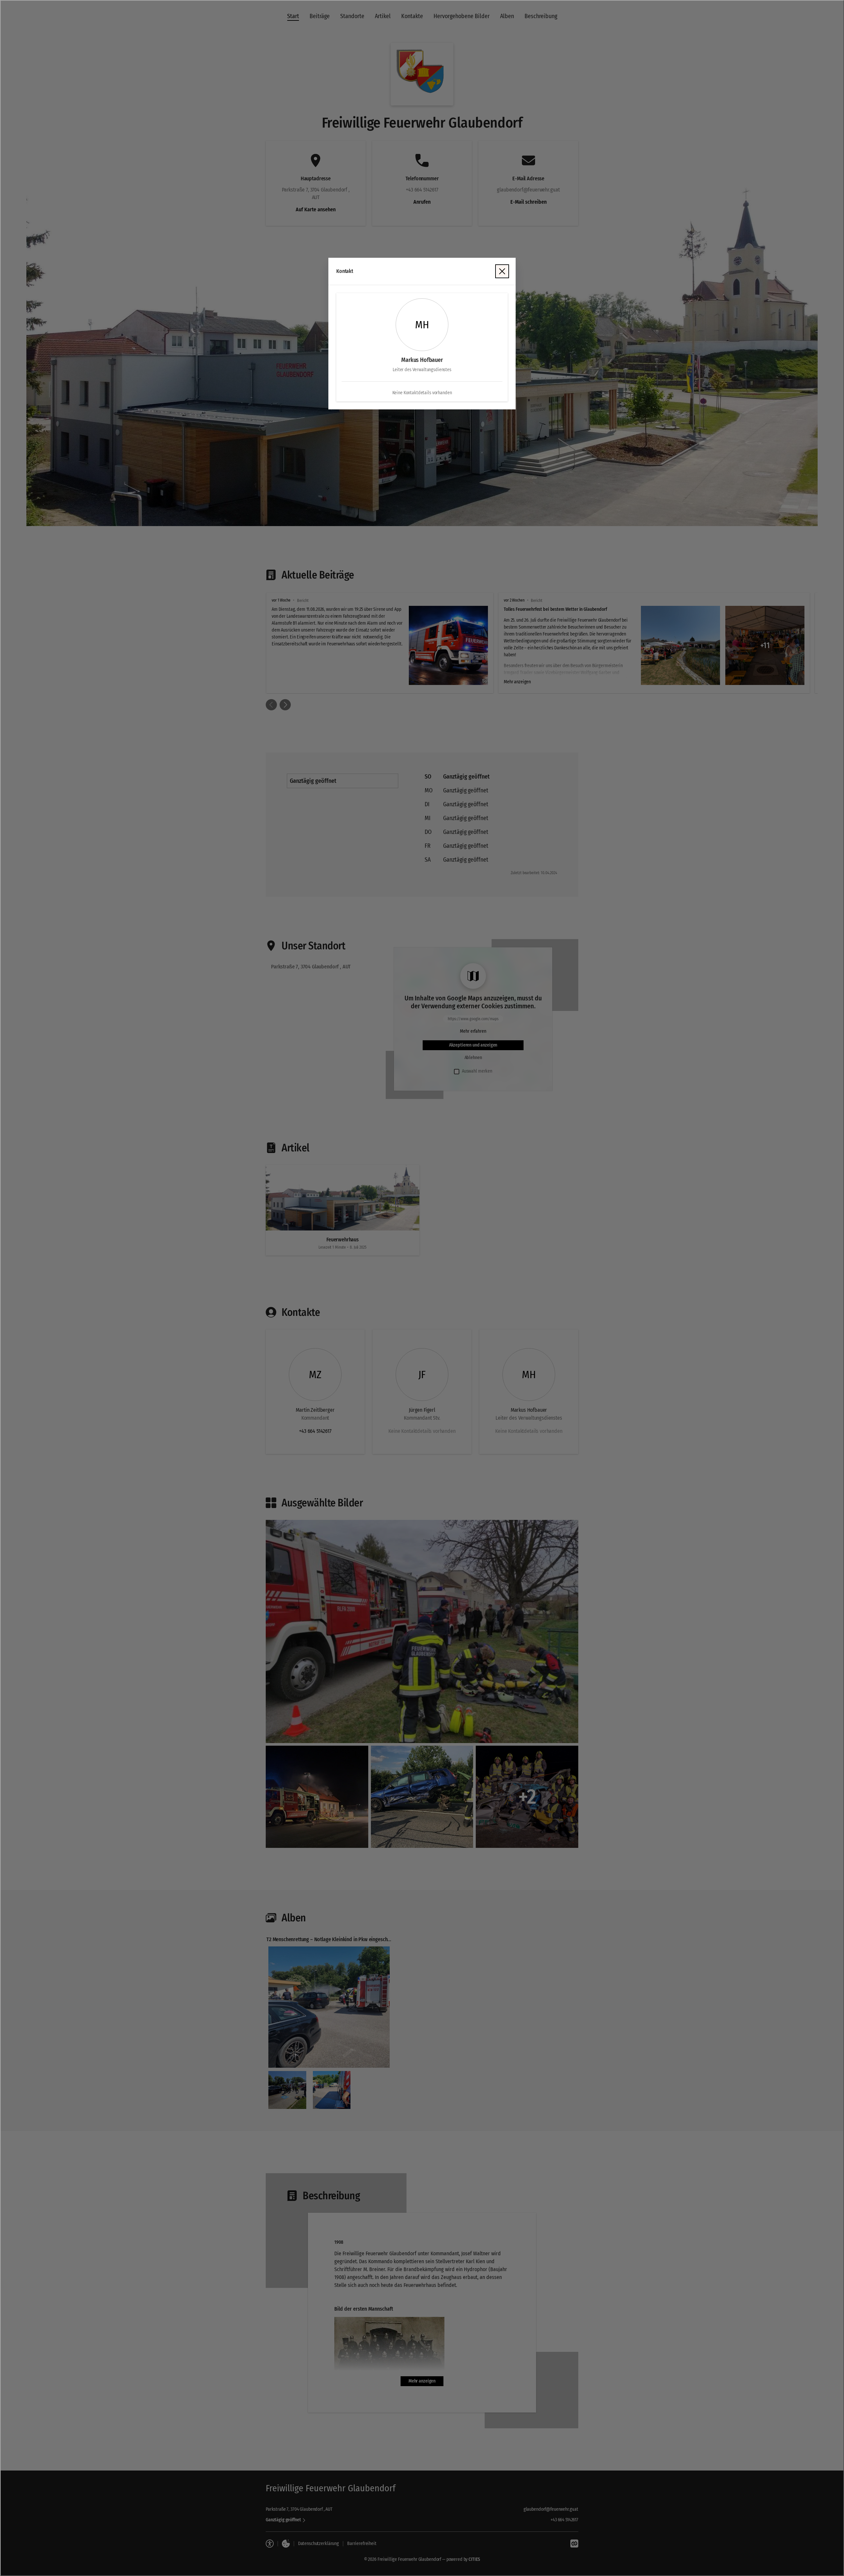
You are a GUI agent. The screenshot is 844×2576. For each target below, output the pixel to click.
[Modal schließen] (422, 1288)
